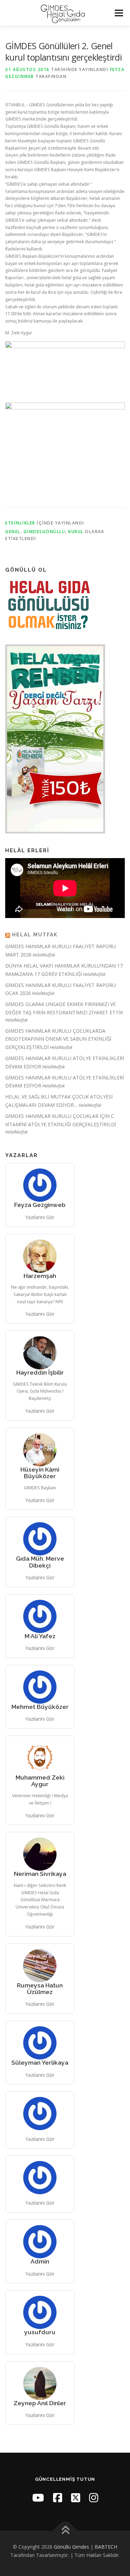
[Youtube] (38, 2498)
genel (13, 532)
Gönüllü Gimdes (71, 2547)
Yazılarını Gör (40, 1217)
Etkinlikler (20, 523)
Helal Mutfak (35, 935)
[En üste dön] (65, 2531)
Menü (118, 13)
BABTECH (106, 2547)
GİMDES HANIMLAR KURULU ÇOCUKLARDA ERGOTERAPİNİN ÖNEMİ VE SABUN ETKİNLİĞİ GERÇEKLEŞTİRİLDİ (58, 1039)
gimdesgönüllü (45, 532)
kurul (76, 532)
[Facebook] (58, 2498)
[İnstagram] (94, 2498)
